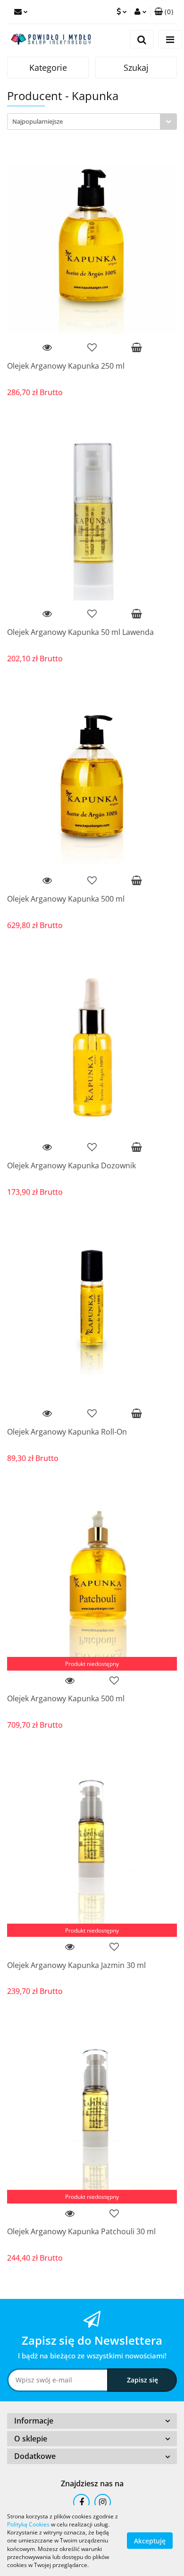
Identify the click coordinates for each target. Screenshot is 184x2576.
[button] (164, 12)
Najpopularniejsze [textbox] (38, 121)
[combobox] (92, 122)
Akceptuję (150, 2541)
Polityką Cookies (28, 2524)
